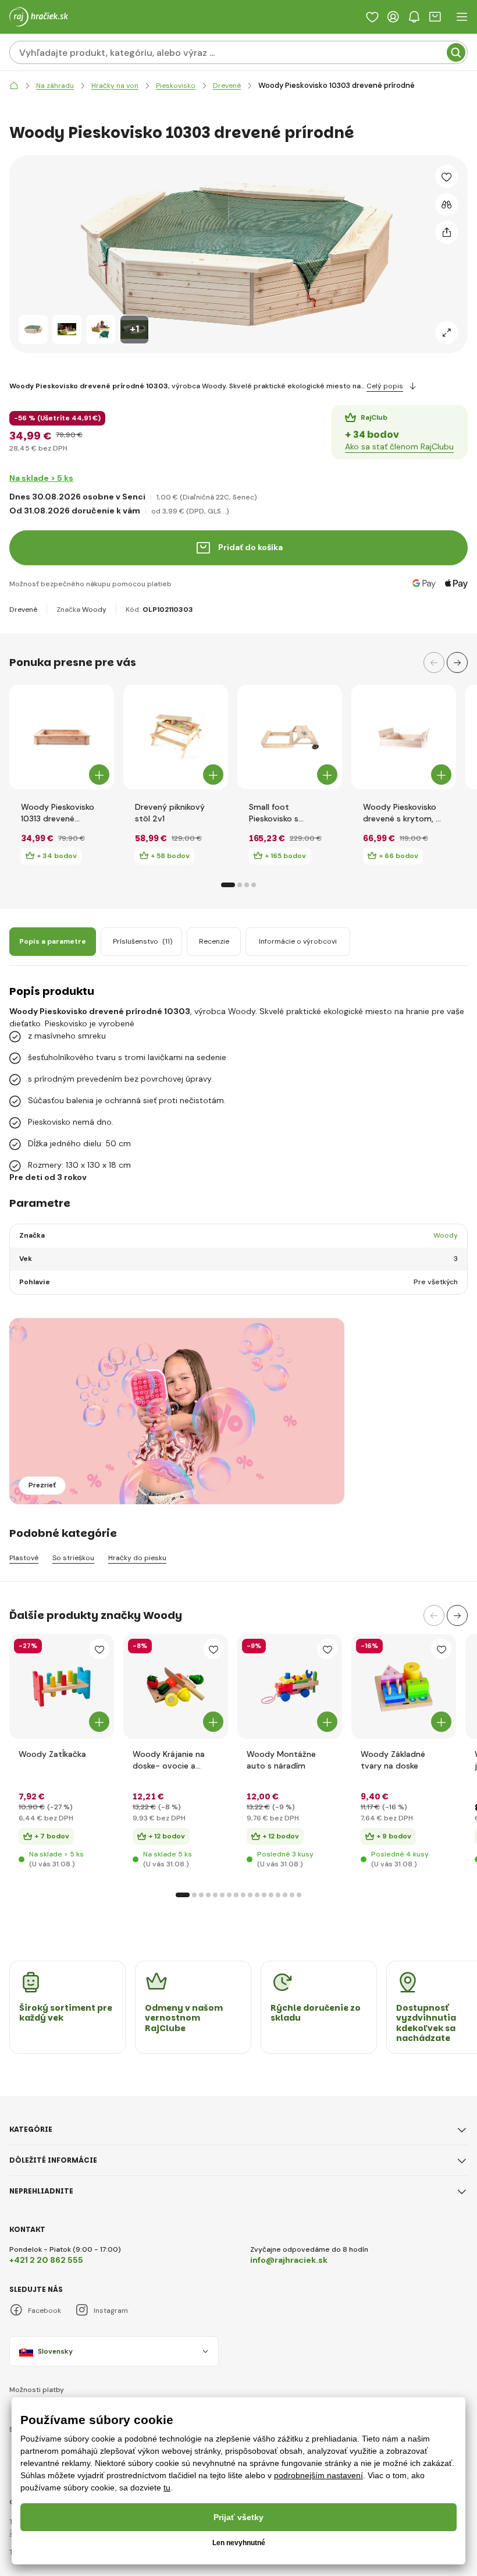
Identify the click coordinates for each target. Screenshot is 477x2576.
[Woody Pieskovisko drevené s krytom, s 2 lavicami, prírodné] (404, 737)
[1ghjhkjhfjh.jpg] (62, 1686)
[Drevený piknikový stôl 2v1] (176, 737)
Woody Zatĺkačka (52, 1754)
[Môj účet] (393, 17)
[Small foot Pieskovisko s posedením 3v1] (290, 737)
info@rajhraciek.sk (289, 2260)
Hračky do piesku (137, 1558)
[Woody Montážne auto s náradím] (290, 1686)
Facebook (45, 2311)
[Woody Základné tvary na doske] (404, 1686)
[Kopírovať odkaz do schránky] (447, 232)
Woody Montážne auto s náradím (281, 1760)
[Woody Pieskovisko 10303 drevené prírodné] (33, 329)
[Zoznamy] (372, 17)
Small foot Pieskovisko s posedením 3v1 (277, 813)
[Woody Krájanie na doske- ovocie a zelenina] (176, 1686)
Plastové (24, 1558)
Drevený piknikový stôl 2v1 (170, 813)
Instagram (111, 2311)
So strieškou (73, 1558)
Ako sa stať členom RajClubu (399, 447)
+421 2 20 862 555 (46, 2260)
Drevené (23, 610)
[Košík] (435, 17)
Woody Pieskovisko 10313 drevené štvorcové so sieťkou (62, 813)
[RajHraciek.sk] (14, 86)
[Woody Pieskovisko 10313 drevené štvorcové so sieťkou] (62, 737)
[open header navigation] (462, 17)
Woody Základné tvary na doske (393, 1760)
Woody (94, 610)
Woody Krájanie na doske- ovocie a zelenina (169, 1760)
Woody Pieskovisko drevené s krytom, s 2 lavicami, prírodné (401, 813)
